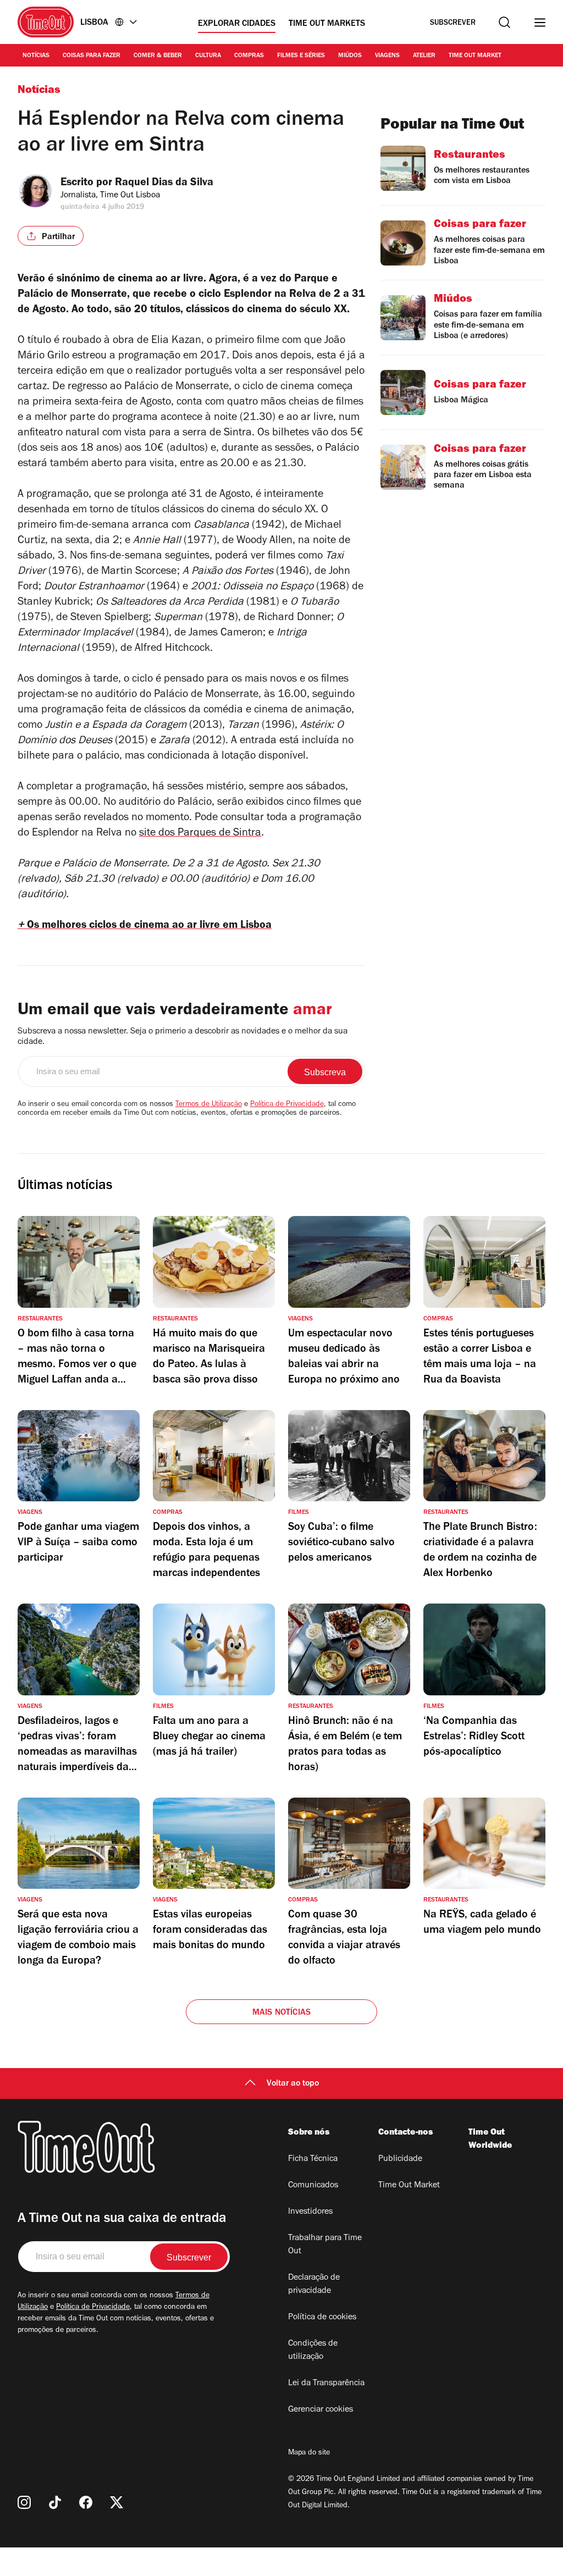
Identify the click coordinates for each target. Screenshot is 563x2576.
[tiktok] (55, 2502)
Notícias (36, 56)
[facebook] (86, 2502)
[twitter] (117, 2502)
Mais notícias (282, 2013)
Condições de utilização (313, 2351)
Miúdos (350, 56)
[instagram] (24, 2502)
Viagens (387, 56)
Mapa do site (309, 2453)
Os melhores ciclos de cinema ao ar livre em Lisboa (145, 926)
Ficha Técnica (313, 2159)
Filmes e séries (301, 56)
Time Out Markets (327, 24)
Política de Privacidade (287, 1105)
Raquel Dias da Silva (164, 184)
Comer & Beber (158, 56)
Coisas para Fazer (92, 56)
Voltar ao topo (293, 2084)
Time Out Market (475, 56)
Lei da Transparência (326, 2384)
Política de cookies (322, 2318)
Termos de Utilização (209, 1105)
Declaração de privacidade (314, 2285)
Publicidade (400, 2159)
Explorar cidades (237, 24)
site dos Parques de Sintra (200, 834)
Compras (249, 56)
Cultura (208, 56)
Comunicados (313, 2186)
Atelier (424, 56)
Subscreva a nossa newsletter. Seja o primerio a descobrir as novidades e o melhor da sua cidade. (183, 1037)
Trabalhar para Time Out (325, 2245)
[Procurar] (504, 22)
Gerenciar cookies (321, 2410)
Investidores (310, 2212)
